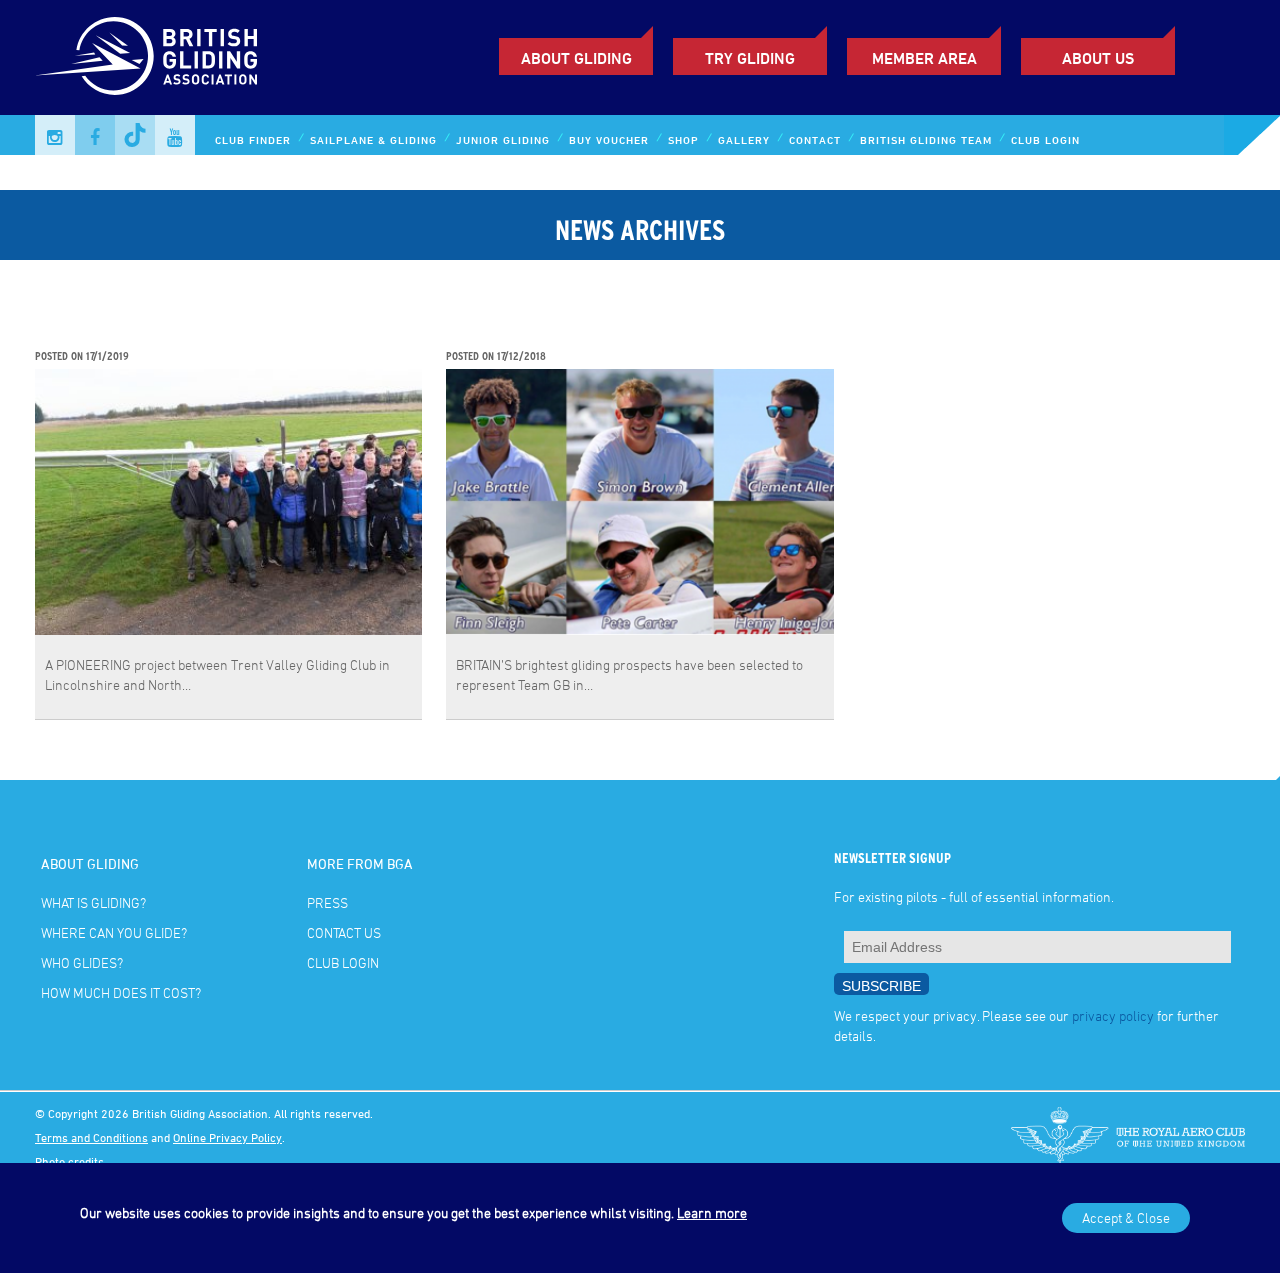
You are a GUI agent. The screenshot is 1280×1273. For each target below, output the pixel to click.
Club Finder (253, 139)
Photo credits (69, 1161)
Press (327, 902)
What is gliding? (93, 902)
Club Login (1045, 139)
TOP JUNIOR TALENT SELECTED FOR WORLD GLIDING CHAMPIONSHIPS (612, 324)
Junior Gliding (503, 139)
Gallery (744, 139)
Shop (683, 139)
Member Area (924, 58)
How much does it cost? (121, 992)
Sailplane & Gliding (373, 139)
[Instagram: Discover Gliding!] (55, 135)
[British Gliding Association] (146, 56)
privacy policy (1113, 1015)
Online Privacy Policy (227, 1137)
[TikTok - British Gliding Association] (135, 135)
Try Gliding (750, 58)
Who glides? (82, 962)
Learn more (712, 1212)
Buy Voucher (609, 139)
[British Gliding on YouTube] (175, 135)
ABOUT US (1098, 58)
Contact (815, 139)
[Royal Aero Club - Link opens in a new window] (1128, 1137)
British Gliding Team (926, 139)
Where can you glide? (114, 932)
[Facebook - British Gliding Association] (95, 135)
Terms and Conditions (91, 1137)
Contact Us (344, 932)
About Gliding (576, 58)
